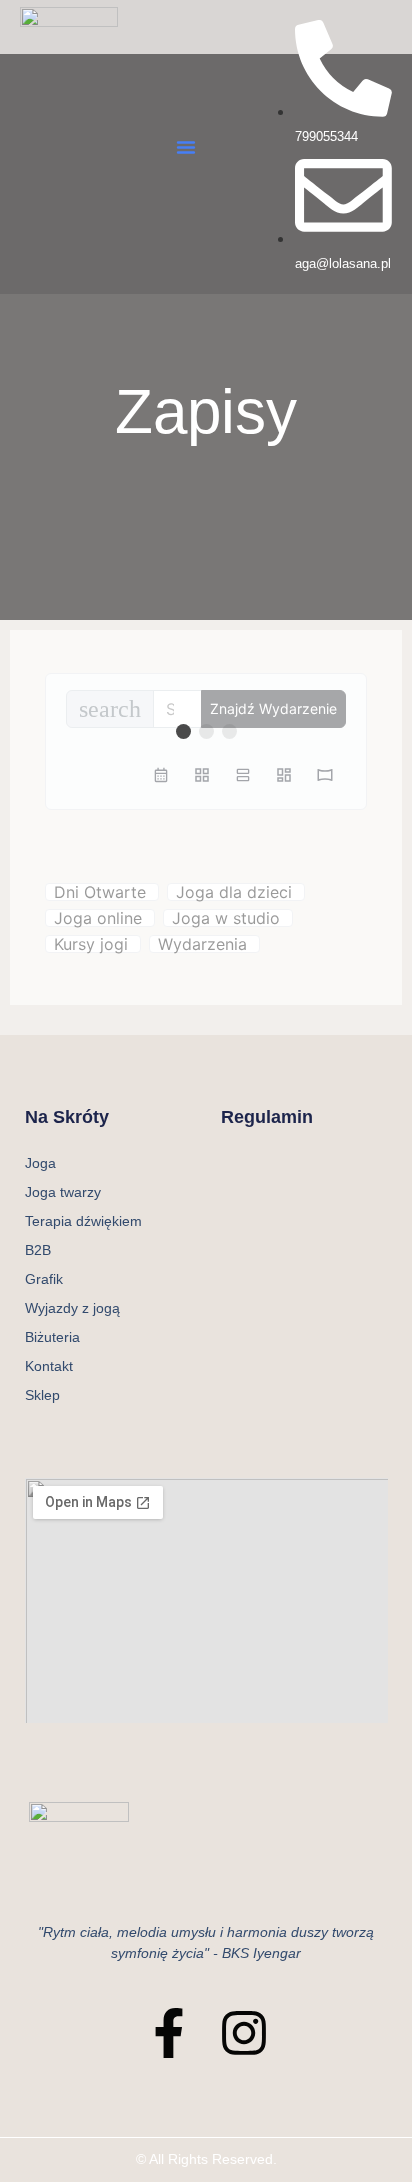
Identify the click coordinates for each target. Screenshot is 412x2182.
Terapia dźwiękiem (83, 1221)
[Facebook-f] (169, 2033)
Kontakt (49, 1366)
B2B (38, 1250)
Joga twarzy (63, 1192)
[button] (186, 147)
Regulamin (267, 1117)
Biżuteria (52, 1337)
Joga (40, 1163)
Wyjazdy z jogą (72, 1308)
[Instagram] (244, 2033)
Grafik (44, 1279)
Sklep (42, 1395)
